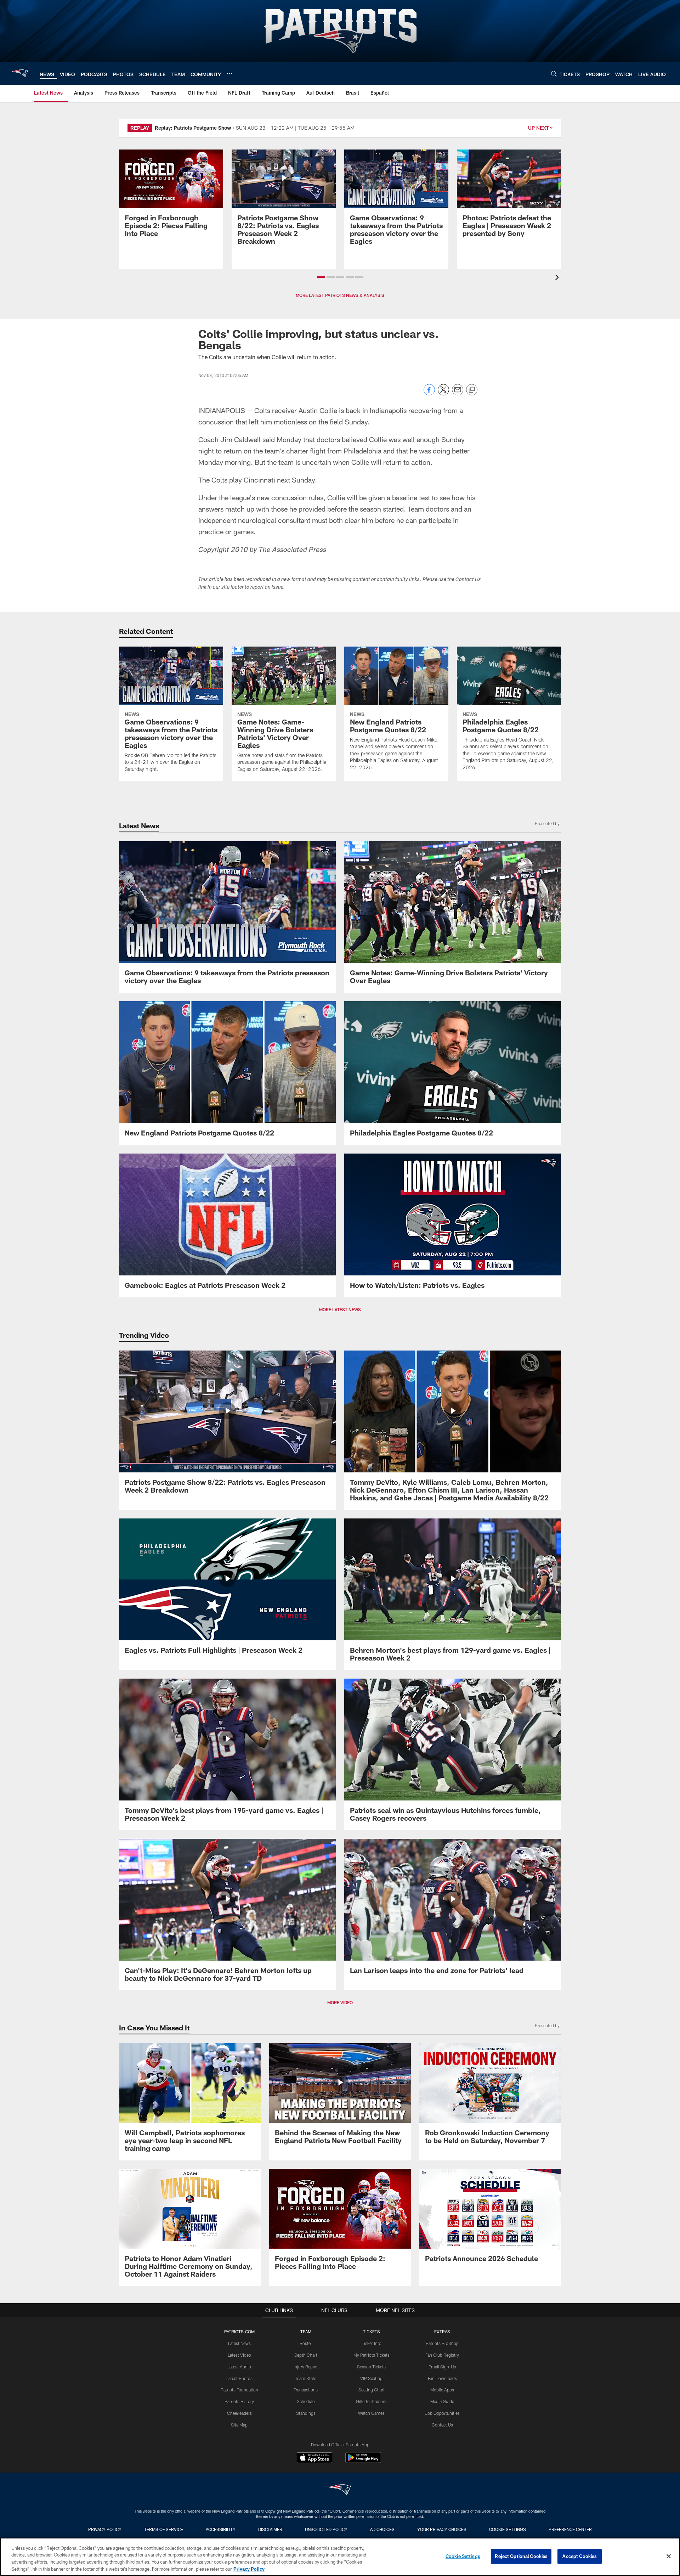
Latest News (239, 2343)
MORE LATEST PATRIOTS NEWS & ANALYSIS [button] (340, 295)
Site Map (239, 2425)
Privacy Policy (105, 2529)
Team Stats (306, 2378)
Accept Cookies (580, 2556)
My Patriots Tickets (372, 2355)
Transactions (306, 2390)
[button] (321, 277)
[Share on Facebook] (429, 393)
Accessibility (221, 2529)
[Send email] (458, 393)
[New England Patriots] (340, 2490)
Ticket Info (372, 2343)
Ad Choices (382, 2529)
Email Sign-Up (442, 2367)
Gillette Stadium (371, 2401)
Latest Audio (239, 2367)
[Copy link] (472, 390)
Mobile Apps (442, 2390)
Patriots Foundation (239, 2390)
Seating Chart (372, 2390)
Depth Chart (306, 2355)
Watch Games (371, 2413)
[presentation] (558, 278)
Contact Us (442, 2425)
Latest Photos (239, 2378)
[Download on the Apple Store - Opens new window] (314, 2458)
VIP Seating (371, 2378)
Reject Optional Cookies (521, 2556)
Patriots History (239, 2401)
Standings (306, 2413)
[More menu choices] (229, 74)
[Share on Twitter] (443, 393)
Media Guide (442, 2401)
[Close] (669, 2556)
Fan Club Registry (442, 2355)
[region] (340, 2557)
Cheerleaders (239, 2413)
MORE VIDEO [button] (340, 2002)
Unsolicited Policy (326, 2529)
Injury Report (306, 2367)
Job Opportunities (442, 2413)
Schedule (306, 2401)
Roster (306, 2343)
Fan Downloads (442, 2378)
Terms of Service (164, 2529)
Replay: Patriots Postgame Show (193, 128)
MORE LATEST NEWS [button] (340, 1309)
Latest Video (239, 2355)
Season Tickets (371, 2367)
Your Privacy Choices (442, 2529)
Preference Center (570, 2529)
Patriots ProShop (442, 2343)
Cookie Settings (508, 2529)
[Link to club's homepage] (20, 73)
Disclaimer (270, 2529)
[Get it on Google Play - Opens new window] (363, 2461)
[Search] (554, 74)
